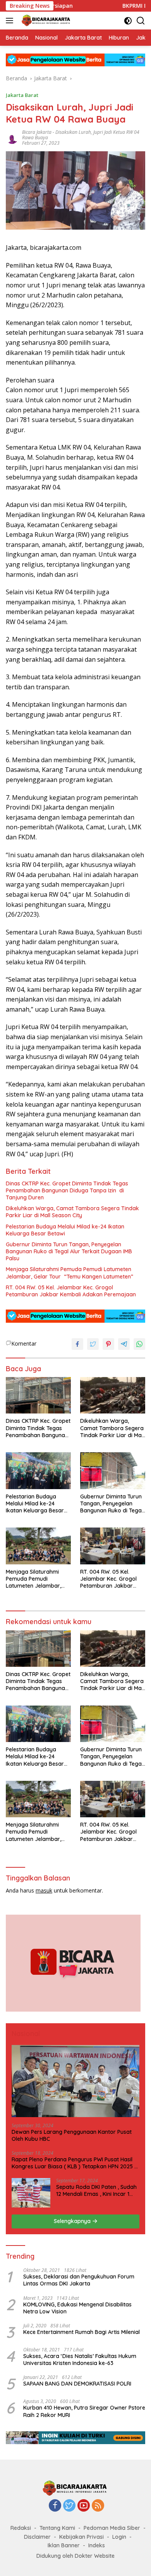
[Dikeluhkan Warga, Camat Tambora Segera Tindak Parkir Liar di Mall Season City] (113, 1395)
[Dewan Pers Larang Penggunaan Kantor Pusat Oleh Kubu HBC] (75, 2081)
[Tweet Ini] (93, 1344)
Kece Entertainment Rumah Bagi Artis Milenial (82, 2332)
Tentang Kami (57, 2528)
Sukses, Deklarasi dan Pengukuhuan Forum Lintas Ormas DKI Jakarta (79, 2280)
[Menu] (11, 21)
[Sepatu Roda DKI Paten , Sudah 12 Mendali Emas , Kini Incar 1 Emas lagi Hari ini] (31, 2193)
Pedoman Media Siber (112, 2528)
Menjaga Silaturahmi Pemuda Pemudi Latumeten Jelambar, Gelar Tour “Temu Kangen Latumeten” (69, 1273)
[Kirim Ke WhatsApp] (139, 1344)
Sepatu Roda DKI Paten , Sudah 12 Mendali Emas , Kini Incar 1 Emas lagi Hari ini (96, 2190)
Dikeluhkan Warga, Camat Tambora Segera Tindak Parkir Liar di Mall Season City (72, 1212)
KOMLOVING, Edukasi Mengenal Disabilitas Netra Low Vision (77, 2308)
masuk (44, 1890)
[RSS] (98, 2506)
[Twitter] (69, 2506)
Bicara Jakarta (37, 132)
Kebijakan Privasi (82, 2537)
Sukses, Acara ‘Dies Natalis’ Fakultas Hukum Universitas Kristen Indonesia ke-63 (80, 2360)
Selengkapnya (73, 2221)
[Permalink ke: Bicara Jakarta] (12, 137)
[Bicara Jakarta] (45, 21)
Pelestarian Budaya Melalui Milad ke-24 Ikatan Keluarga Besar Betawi (65, 1230)
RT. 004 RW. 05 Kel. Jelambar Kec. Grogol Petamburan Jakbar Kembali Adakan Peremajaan (71, 1291)
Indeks (97, 2545)
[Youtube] (84, 2506)
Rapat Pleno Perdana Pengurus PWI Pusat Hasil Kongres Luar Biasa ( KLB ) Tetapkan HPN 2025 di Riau (75, 2163)
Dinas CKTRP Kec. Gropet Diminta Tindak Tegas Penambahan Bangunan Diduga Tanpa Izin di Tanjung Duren (67, 1190)
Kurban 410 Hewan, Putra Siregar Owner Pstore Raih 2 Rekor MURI (84, 2411)
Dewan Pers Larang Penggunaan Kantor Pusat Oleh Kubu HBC (72, 2135)
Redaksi (21, 2528)
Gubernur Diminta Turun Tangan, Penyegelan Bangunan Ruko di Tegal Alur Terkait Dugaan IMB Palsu (69, 1251)
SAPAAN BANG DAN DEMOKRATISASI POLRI (77, 2384)
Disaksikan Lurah (73, 132)
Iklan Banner (64, 2545)
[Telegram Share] (124, 1344)
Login (119, 2537)
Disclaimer (37, 2537)
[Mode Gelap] (128, 21)
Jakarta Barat (22, 95)
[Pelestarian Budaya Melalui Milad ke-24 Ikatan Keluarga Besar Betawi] (38, 1471)
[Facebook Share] (77, 1344)
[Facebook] (55, 2506)
